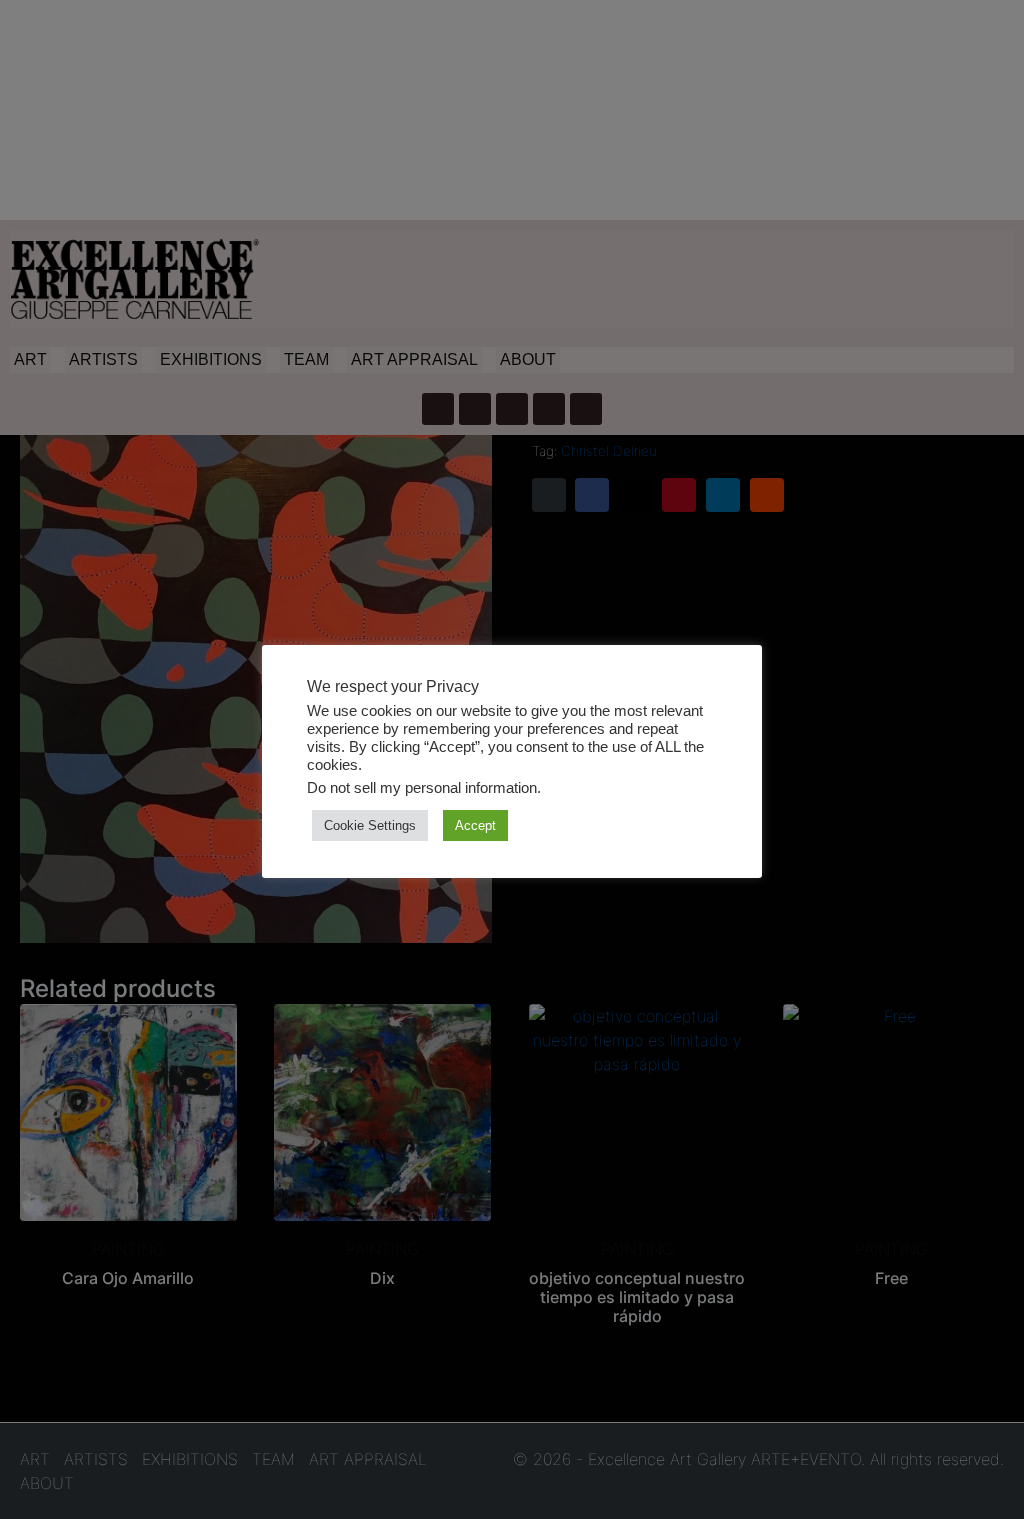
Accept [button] (475, 825)
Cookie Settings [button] (370, 825)
